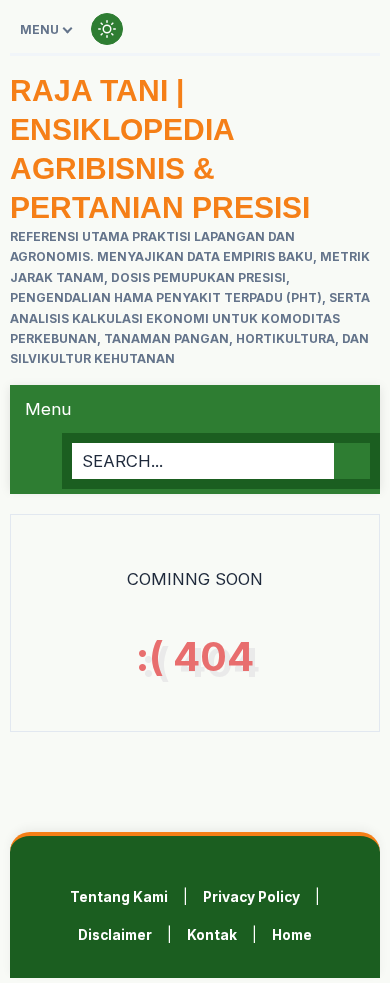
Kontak (212, 935)
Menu (39, 29)
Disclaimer (115, 935)
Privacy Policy (251, 897)
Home (292, 935)
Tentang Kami (119, 897)
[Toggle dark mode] (107, 29)
